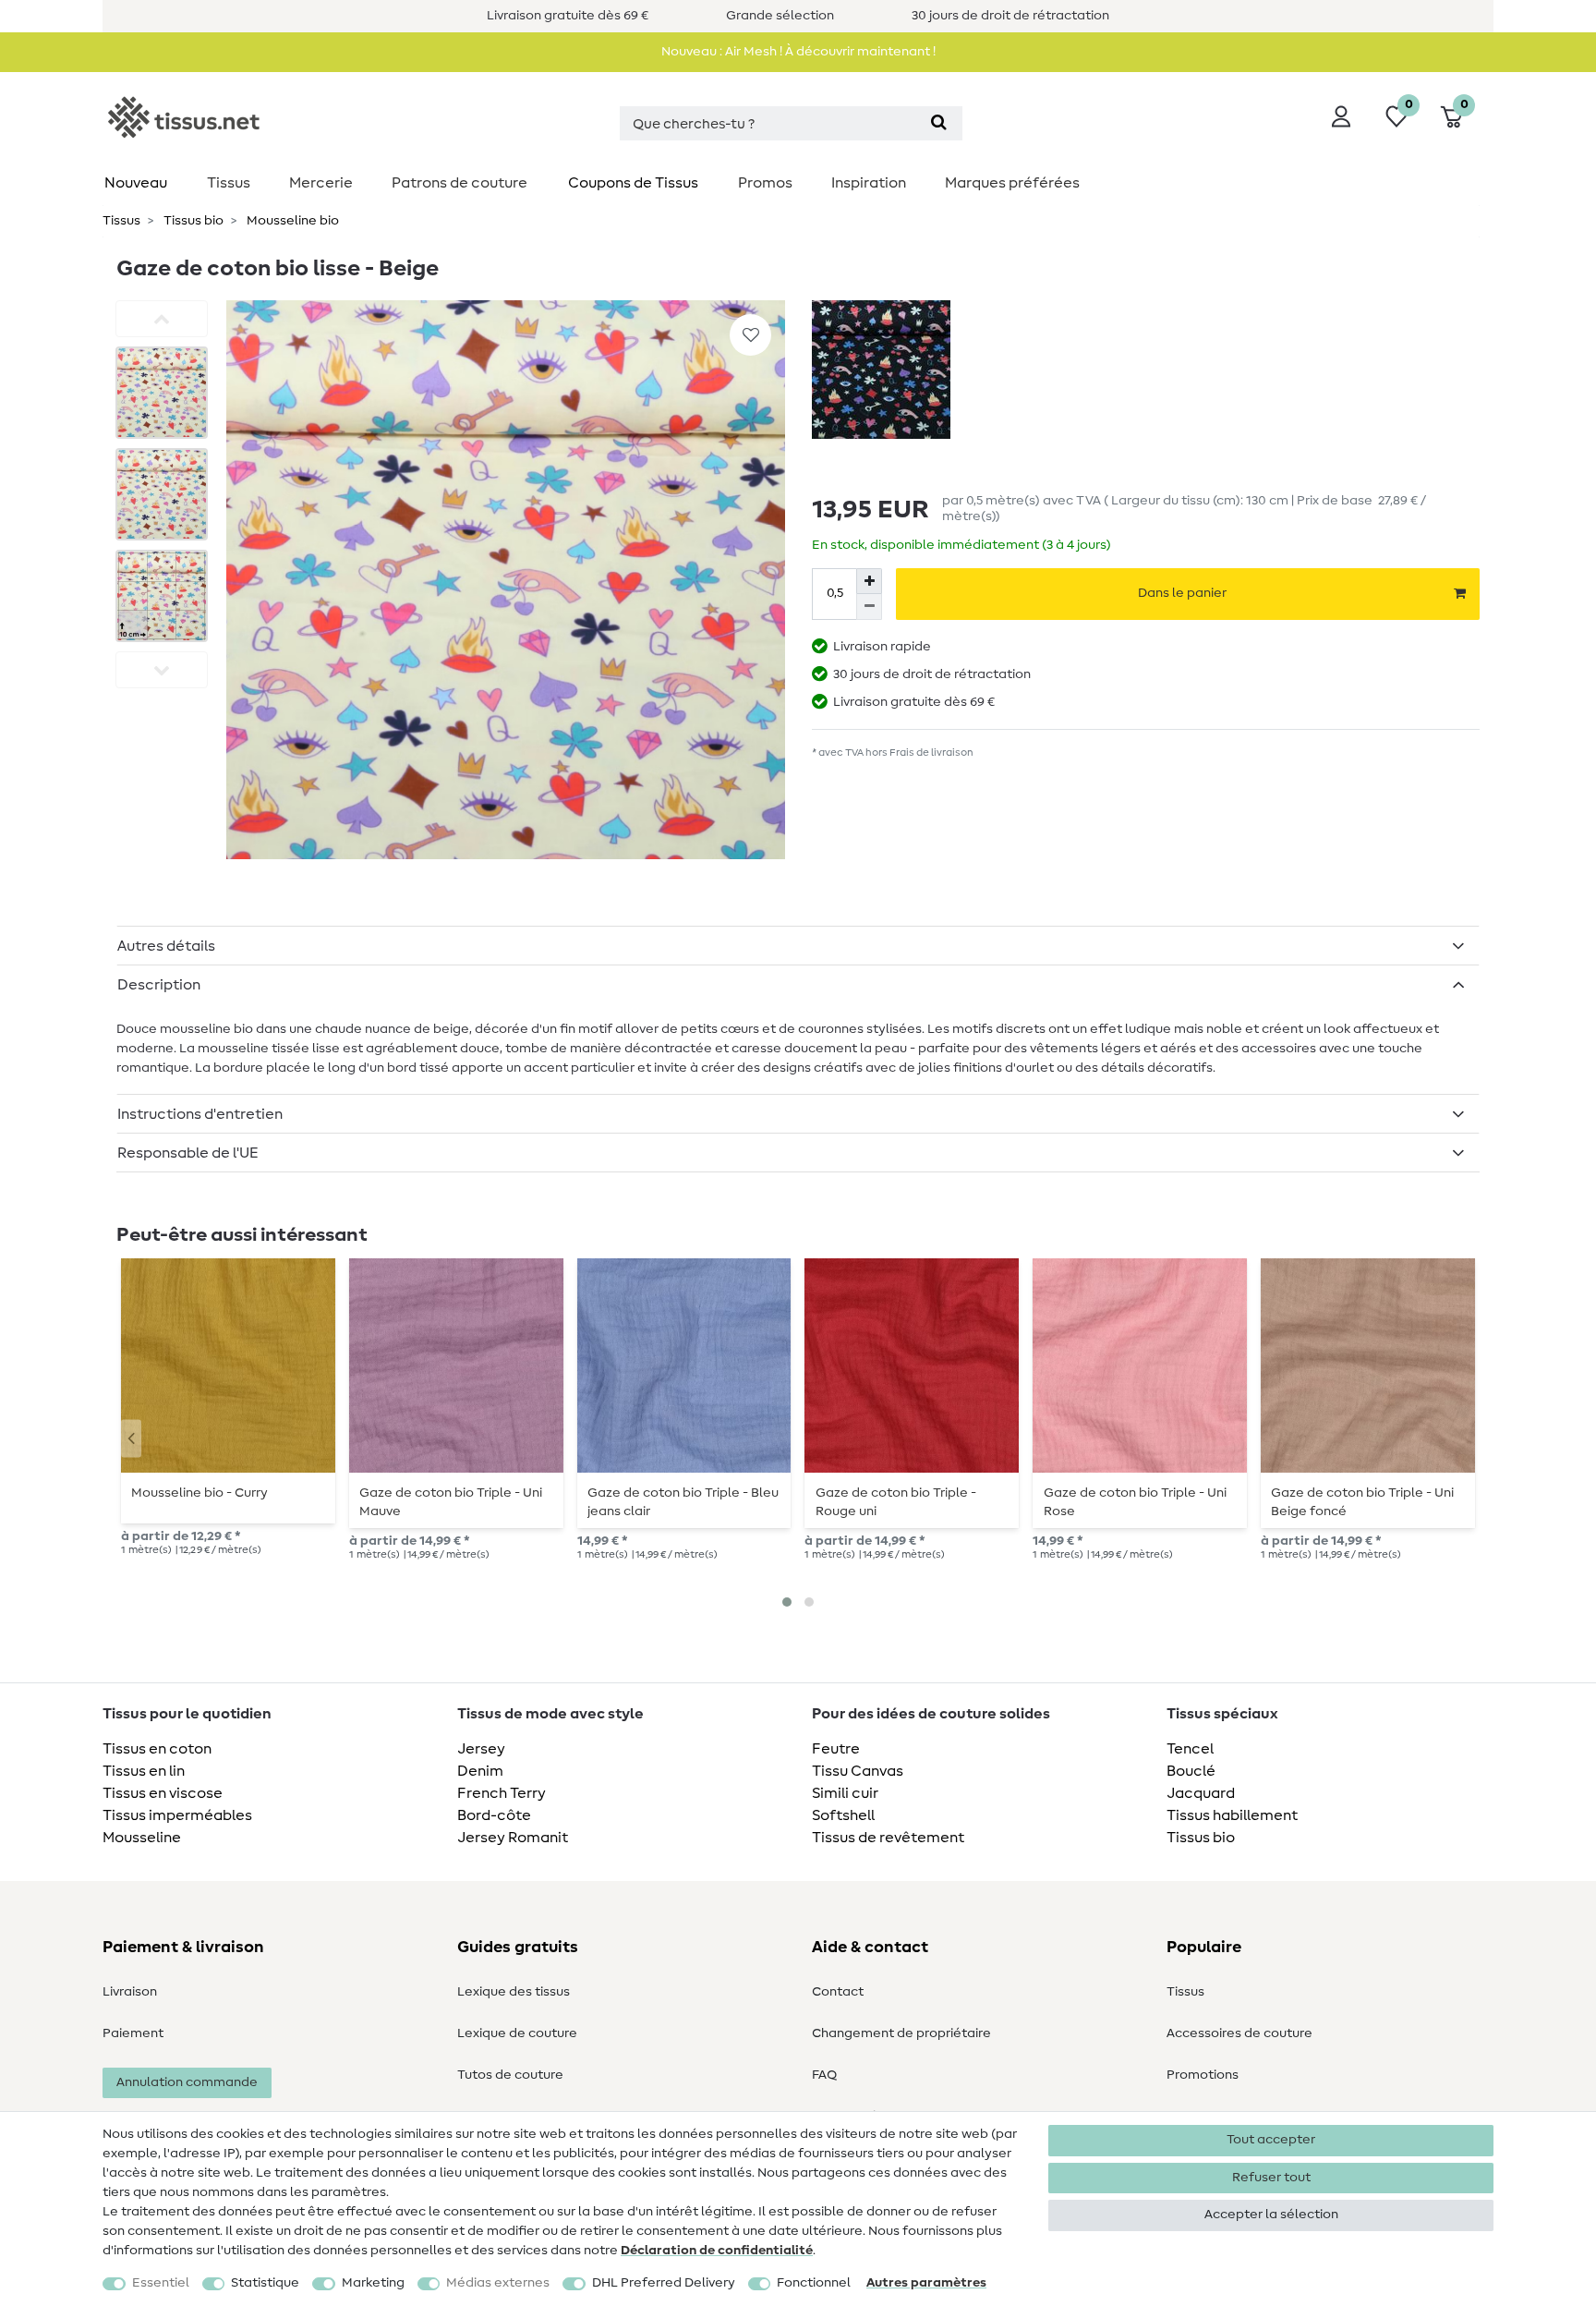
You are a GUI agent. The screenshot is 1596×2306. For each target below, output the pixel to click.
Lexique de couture (517, 2033)
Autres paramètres (926, 2283)
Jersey (481, 1749)
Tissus (229, 183)
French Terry (502, 1793)
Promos (765, 183)
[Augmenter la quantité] (869, 581)
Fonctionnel (814, 2283)
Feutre (836, 1749)
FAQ (824, 2075)
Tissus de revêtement (888, 1838)
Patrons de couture (459, 183)
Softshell (843, 1815)
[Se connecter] (1341, 116)
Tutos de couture (510, 2075)
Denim (480, 1771)
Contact (838, 1992)
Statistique (265, 2283)
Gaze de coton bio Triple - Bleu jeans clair (683, 1502)
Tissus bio (192, 221)
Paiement (133, 2033)
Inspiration (869, 183)
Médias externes (498, 2283)
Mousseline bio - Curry (199, 1493)
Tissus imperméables (177, 1815)
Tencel (1190, 1749)
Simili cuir (845, 1793)
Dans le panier (1182, 593)
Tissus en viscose (163, 1793)
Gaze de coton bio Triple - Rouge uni (896, 1502)
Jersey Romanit (513, 1838)
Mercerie (321, 183)
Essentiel (161, 2283)
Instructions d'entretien (200, 1114)
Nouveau (136, 183)
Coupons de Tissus (633, 183)
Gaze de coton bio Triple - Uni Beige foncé (1362, 1502)
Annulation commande (187, 2082)
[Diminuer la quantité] (869, 607)
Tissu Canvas (858, 1771)
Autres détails (166, 946)
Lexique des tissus (514, 1992)
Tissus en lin (144, 1771)
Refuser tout (1271, 2178)
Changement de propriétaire (901, 2033)
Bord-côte (494, 1815)
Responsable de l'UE (188, 1153)
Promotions (1203, 2075)
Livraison (130, 1992)
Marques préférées (1012, 183)
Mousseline (142, 1838)
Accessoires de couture (1239, 2033)
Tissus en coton (157, 1749)
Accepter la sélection (1271, 2215)
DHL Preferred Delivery (664, 2283)
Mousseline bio (291, 221)
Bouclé (1191, 1771)
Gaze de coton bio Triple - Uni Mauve (451, 1502)
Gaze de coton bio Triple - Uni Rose (1135, 1502)
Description (159, 985)
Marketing (373, 2283)
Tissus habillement (1232, 1815)
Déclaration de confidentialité (717, 2251)
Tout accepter (1271, 2140)
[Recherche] (939, 123)
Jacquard (1201, 1793)
